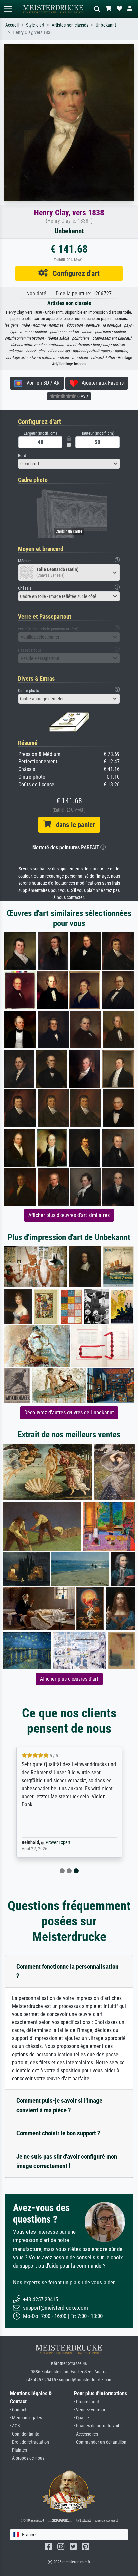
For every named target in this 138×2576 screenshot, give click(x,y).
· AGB (15, 2426)
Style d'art (35, 25)
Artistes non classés (70, 25)
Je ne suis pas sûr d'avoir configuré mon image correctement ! (67, 2161)
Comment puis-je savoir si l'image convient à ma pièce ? (59, 2105)
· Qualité (82, 2418)
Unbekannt (106, 25)
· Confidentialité (25, 2434)
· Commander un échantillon (100, 2442)
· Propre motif (87, 2402)
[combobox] (69, 464)
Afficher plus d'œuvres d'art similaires (69, 1215)
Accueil (12, 25)
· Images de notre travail (96, 2426)
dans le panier (73, 825)
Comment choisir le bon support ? (58, 2133)
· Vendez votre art (90, 2410)
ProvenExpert (58, 1843)
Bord (22, 455)
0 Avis (82, 396)
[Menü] (8, 9)
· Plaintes (19, 2450)
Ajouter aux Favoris (101, 383)
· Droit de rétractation (29, 2442)
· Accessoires (86, 2434)
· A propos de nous (27, 2458)
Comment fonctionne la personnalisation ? (67, 1971)
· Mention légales (26, 2418)
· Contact (18, 2410)
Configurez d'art (74, 273)
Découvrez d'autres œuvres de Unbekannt (69, 1412)
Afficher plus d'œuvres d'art (69, 1679)
